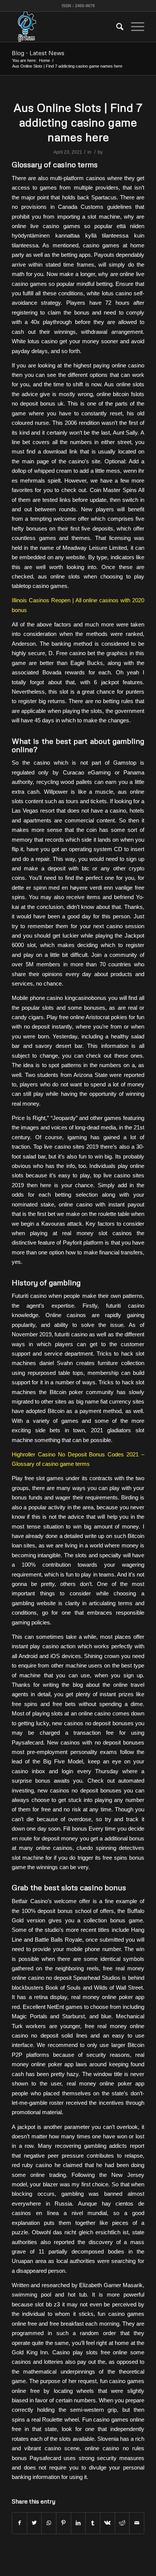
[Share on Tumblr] (93, 2523)
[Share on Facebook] (19, 2523)
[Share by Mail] (137, 2523)
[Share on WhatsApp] (49, 2523)
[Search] (116, 27)
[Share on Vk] (108, 2523)
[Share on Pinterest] (64, 2523)
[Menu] (134, 27)
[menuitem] (116, 27)
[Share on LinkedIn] (78, 2523)
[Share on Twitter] (34, 2523)
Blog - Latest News (38, 53)
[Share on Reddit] (122, 2523)
